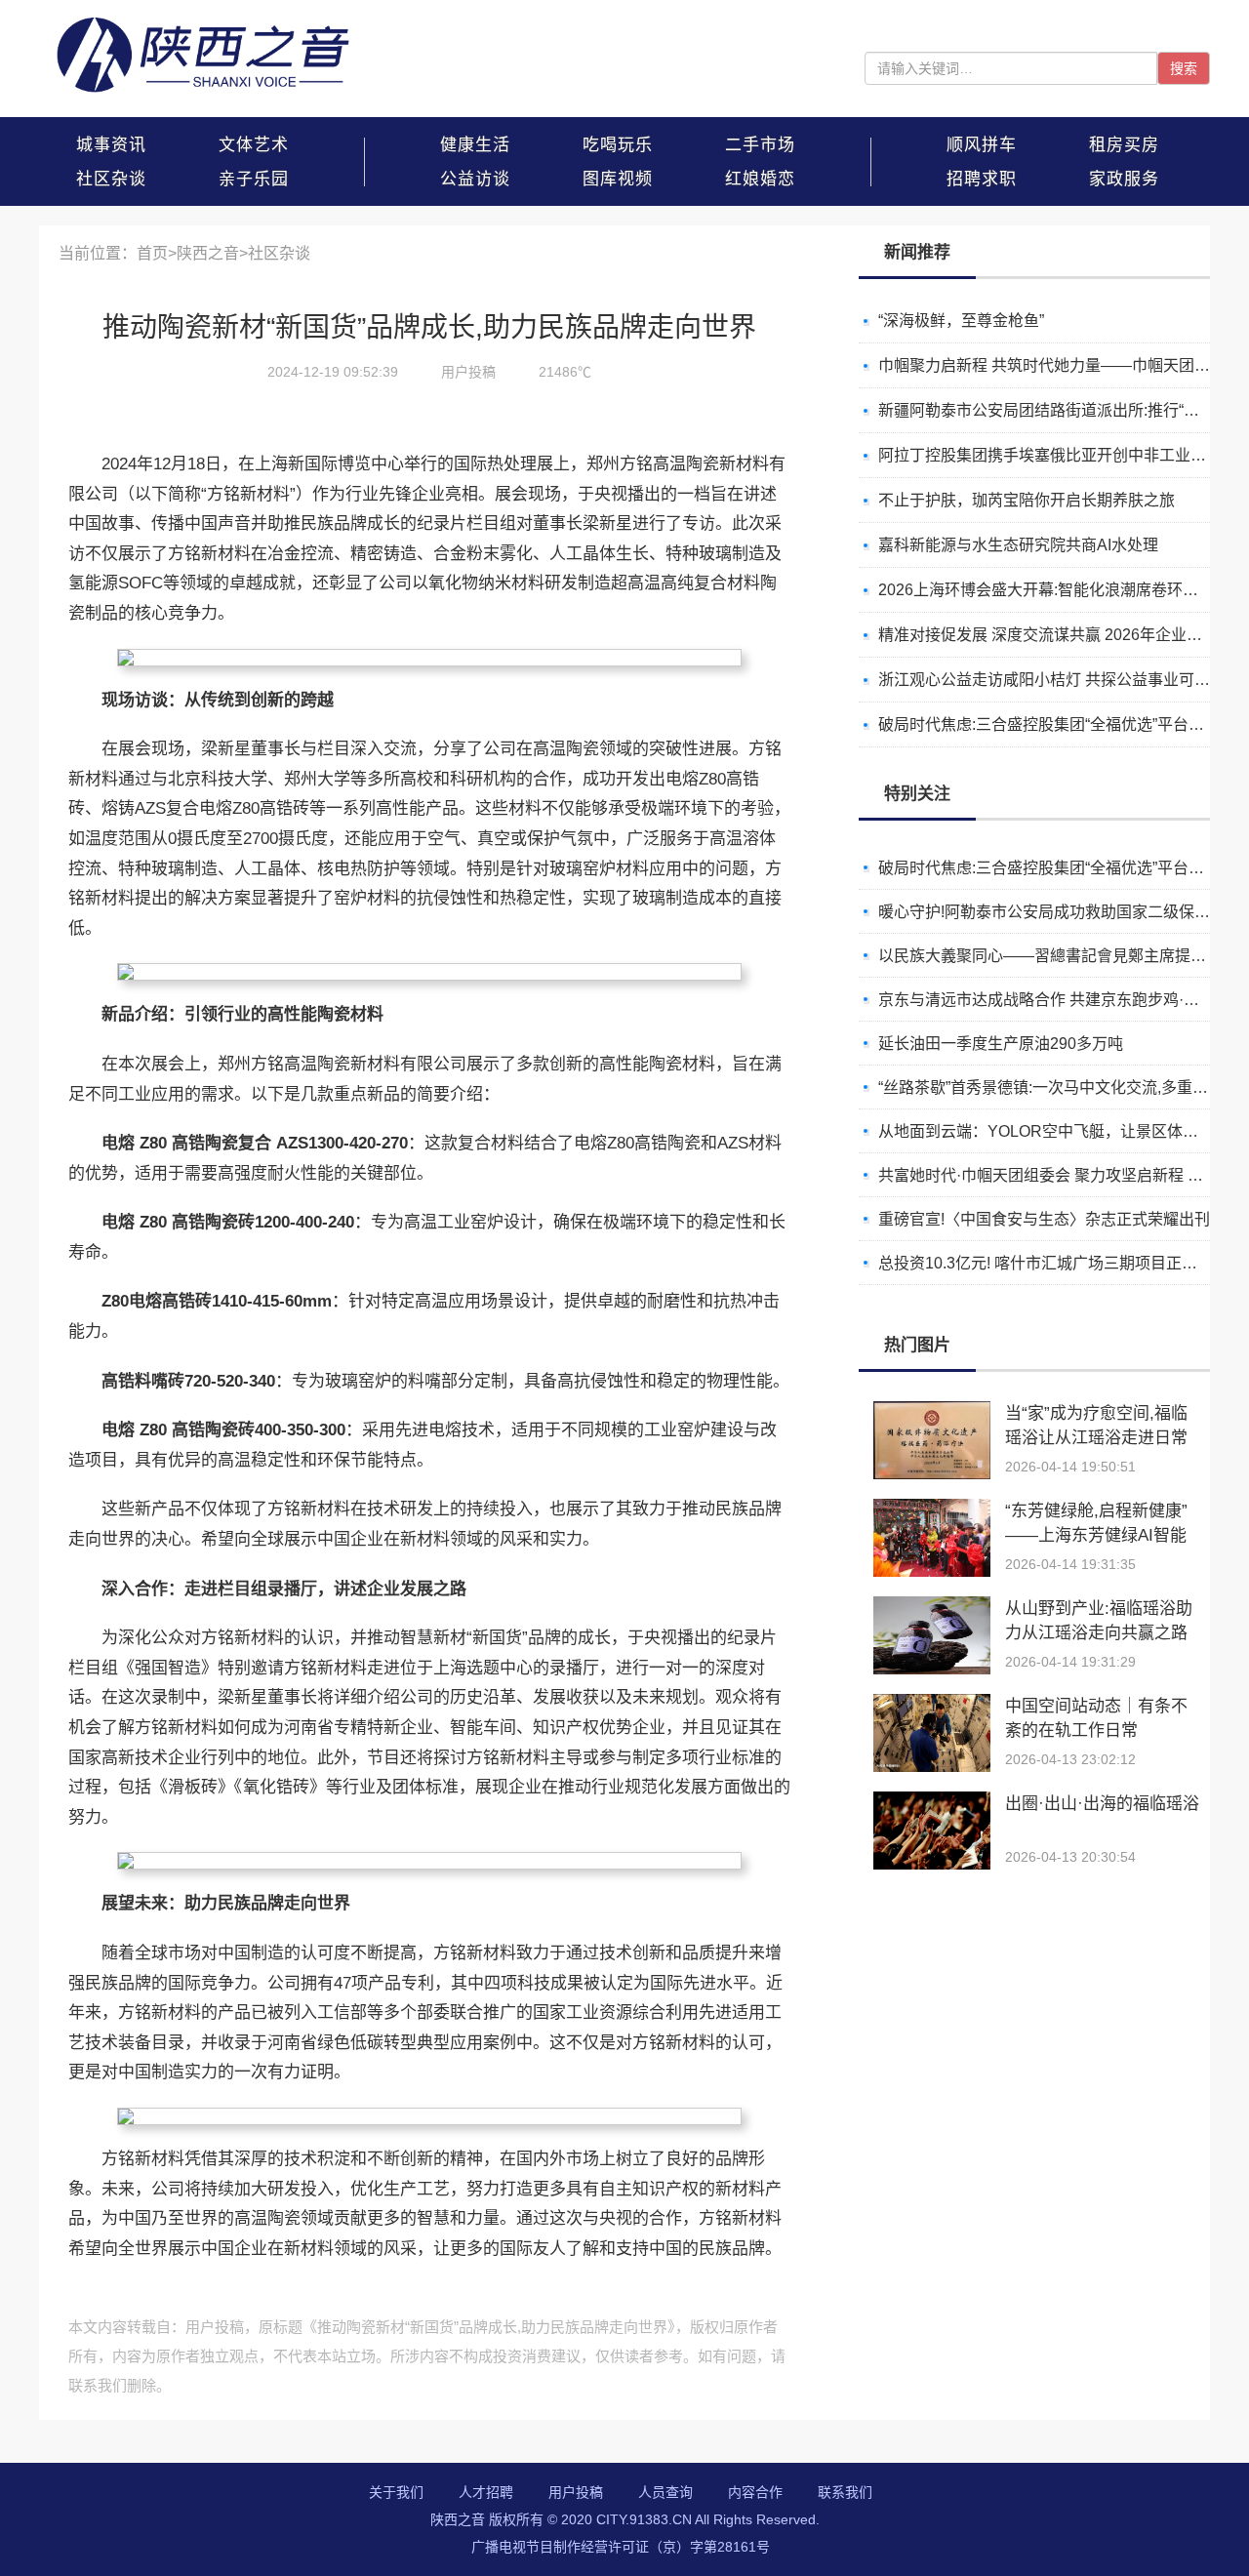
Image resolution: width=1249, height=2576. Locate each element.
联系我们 (845, 2492)
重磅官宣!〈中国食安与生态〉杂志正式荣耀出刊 (1044, 1174)
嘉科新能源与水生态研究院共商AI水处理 (1018, 545)
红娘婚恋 (760, 179)
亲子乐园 (254, 179)
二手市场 (760, 145)
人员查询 (665, 2492)
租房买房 (1124, 145)
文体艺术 (254, 145)
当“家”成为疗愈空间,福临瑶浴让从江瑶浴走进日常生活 (1096, 1438)
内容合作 (755, 2492)
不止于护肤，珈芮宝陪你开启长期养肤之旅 (1027, 500)
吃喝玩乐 (618, 145)
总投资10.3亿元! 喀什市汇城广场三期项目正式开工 (1053, 1218)
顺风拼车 (982, 145)
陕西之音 (208, 253)
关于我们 (396, 2492)
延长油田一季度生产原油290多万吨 (1001, 999)
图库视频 (618, 179)
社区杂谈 (111, 179)
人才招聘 (486, 2492)
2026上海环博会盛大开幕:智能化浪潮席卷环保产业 (1054, 590)
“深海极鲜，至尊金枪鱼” (961, 321)
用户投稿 (576, 2492)
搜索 (1184, 68)
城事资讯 (111, 145)
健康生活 (475, 145)
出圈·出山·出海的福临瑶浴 (1102, 1804)
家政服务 (1124, 179)
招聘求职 (982, 179)
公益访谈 (475, 179)
